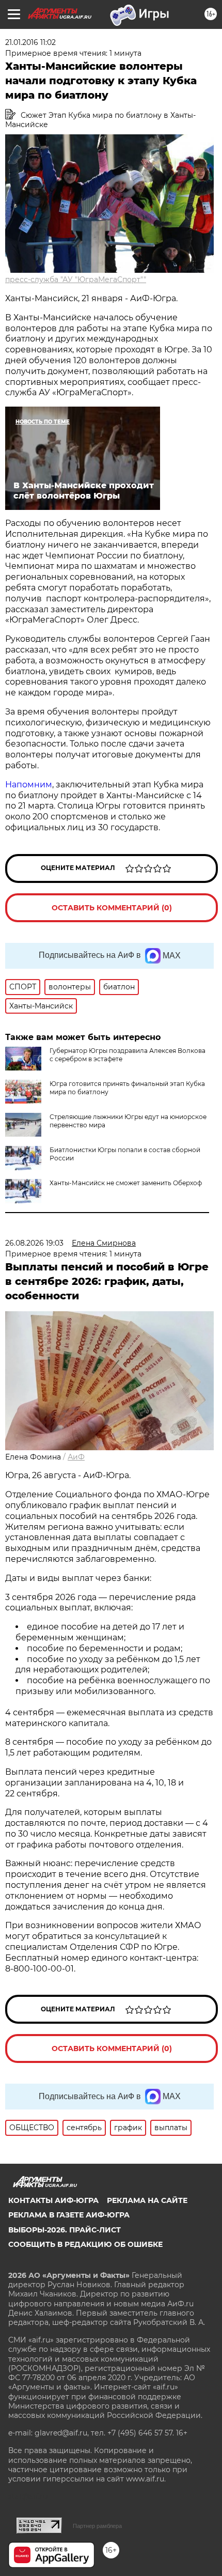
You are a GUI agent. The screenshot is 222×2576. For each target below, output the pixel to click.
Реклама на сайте (147, 2200)
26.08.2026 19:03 (34, 1243)
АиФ (76, 1457)
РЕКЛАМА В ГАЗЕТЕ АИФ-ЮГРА (69, 2215)
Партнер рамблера (97, 2526)
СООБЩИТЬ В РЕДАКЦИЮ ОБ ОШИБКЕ (85, 2244)
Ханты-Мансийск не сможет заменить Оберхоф (126, 1183)
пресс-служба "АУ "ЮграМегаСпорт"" (76, 280)
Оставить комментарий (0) (112, 908)
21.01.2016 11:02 (30, 42)
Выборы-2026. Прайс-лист (65, 2230)
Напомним (29, 785)
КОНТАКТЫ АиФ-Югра (53, 2200)
